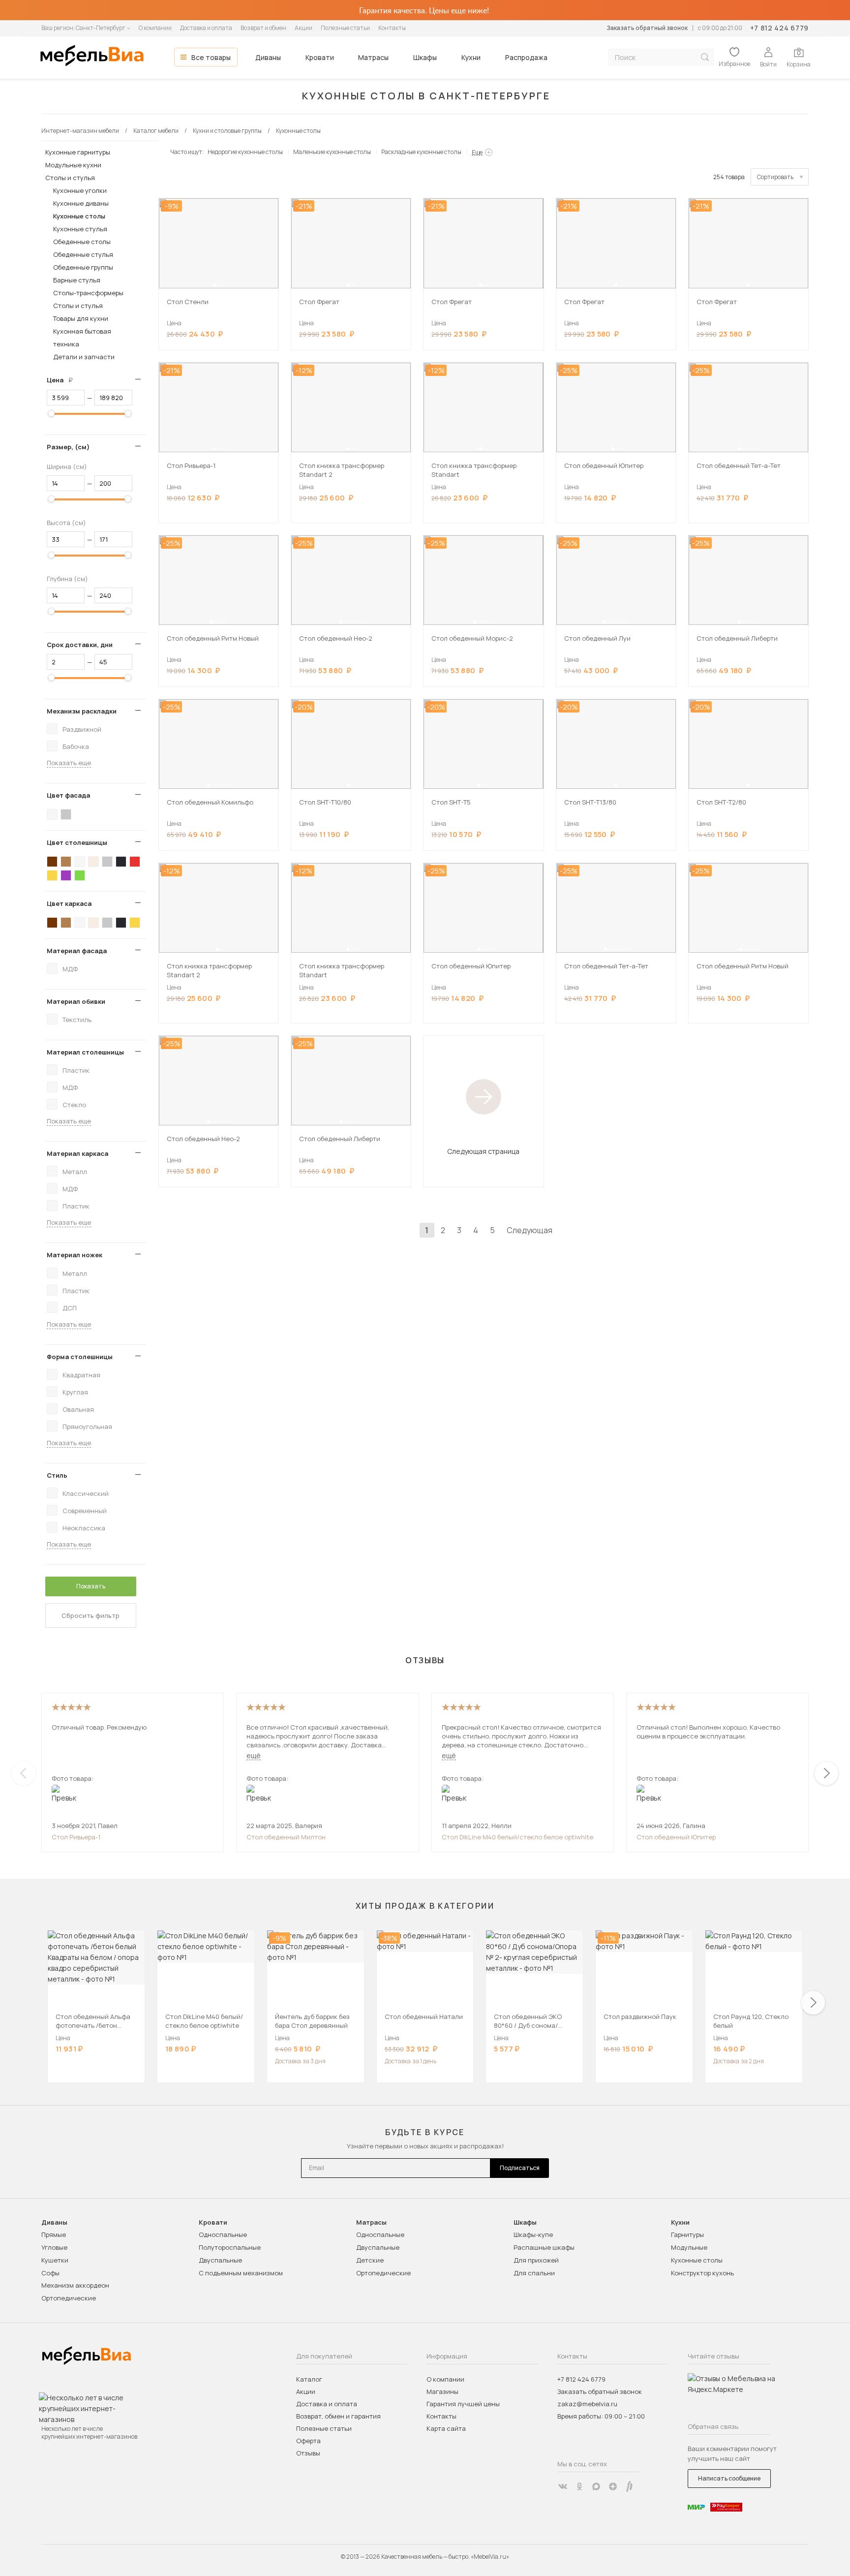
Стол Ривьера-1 (76, 1837)
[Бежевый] (93, 862)
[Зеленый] (80, 875)
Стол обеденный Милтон (286, 1837)
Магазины (442, 2391)
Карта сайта (446, 2428)
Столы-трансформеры (88, 293)
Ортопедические (69, 2298)
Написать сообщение (729, 2478)
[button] (214, 285)
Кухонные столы (79, 216)
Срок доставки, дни (80, 645)
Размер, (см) (68, 447)
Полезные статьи (345, 28)
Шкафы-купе (533, 2235)
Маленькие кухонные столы (332, 152)
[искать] (705, 57)
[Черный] (121, 862)
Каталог (309, 2379)
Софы (50, 2273)
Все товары (211, 57)
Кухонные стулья (80, 229)
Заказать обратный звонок (647, 28)
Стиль (57, 1475)
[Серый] (66, 814)
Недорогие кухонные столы (245, 152)
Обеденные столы (82, 242)
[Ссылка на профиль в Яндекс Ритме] (630, 2486)
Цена (63, 380)
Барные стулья (77, 280)
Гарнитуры (687, 2235)
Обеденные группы (83, 267)
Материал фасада (77, 951)
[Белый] (52, 814)
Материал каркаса (77, 1153)
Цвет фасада (68, 795)
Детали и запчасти (84, 357)
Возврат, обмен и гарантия (338, 2416)
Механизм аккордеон (75, 2285)
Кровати (320, 57)
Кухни (471, 57)
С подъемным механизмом (241, 2273)
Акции (304, 28)
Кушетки (55, 2260)
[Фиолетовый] (66, 875)
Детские (370, 2260)
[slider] (51, 413)
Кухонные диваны (81, 203)
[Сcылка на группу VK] (563, 2486)
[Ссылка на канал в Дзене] (613, 2486)
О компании (155, 28)
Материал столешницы (85, 1052)
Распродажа (526, 57)
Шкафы (425, 57)
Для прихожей (536, 2260)
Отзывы (308, 2453)
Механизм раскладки (82, 711)
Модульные (689, 2247)
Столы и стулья (70, 178)
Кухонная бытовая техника (82, 338)
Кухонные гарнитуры (78, 152)
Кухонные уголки (80, 190)
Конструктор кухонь (702, 2273)
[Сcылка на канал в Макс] (596, 2486)
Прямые (54, 2235)
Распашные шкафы (544, 2247)
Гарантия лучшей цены (463, 2404)
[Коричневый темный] (52, 862)
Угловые (54, 2247)
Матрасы (373, 57)
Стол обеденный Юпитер (676, 1837)
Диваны (268, 57)
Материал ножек (75, 1255)
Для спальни (534, 2273)
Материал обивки (76, 1001)
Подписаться (520, 2168)
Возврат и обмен (263, 28)
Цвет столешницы (77, 842)
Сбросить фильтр (91, 1615)
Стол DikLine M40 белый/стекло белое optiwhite (517, 1837)
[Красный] (135, 862)
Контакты (392, 28)
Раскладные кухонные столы (421, 152)
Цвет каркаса (69, 903)
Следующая (530, 1230)
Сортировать (775, 177)
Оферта (308, 2441)
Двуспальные (220, 2260)
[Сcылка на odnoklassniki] (579, 2486)
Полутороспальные (230, 2247)
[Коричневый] (66, 862)
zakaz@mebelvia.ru (587, 2404)
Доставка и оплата (206, 28)
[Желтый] (52, 875)
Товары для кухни (81, 318)
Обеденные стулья (83, 254)
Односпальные (223, 2235)
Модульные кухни (73, 165)
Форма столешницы (80, 1357)
